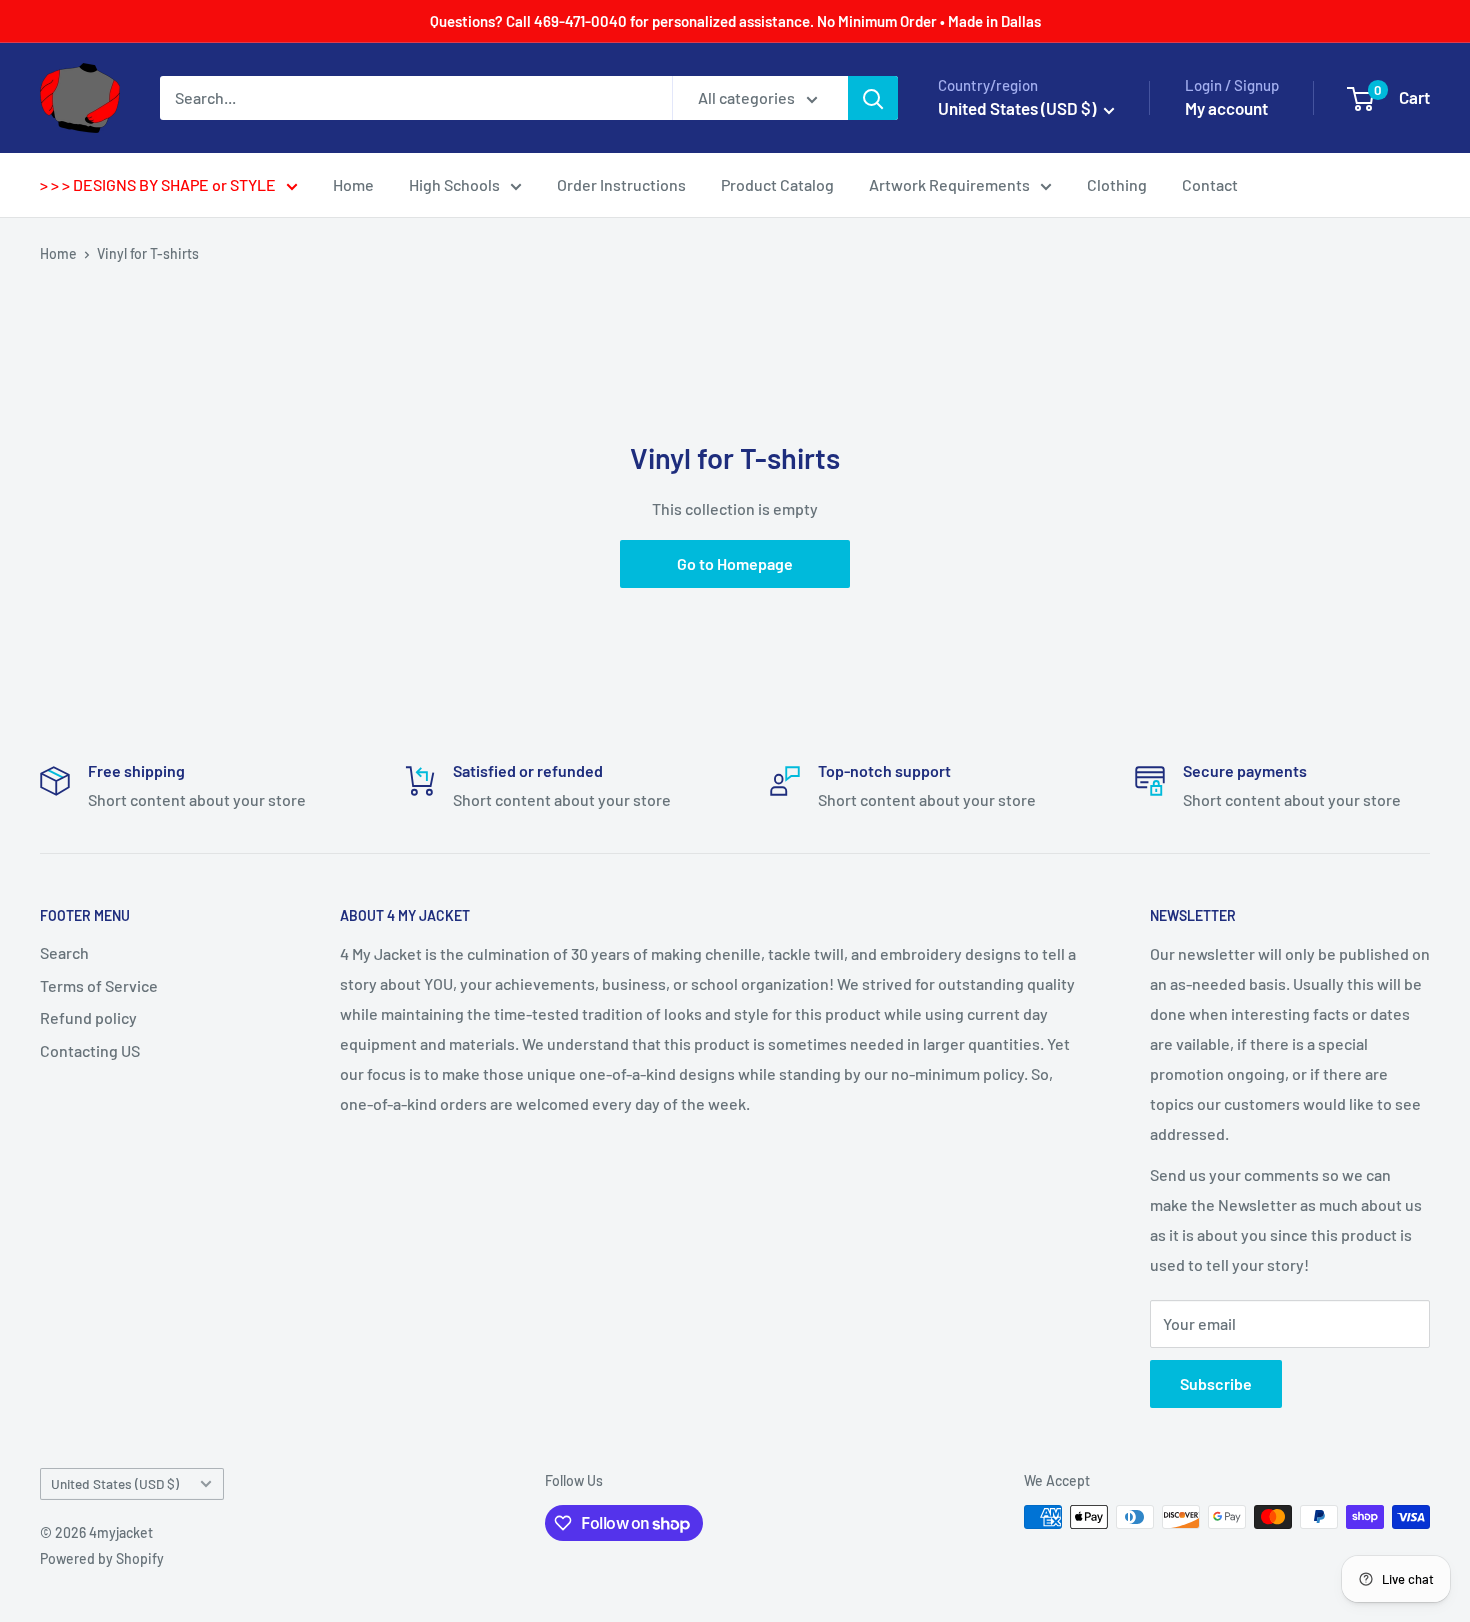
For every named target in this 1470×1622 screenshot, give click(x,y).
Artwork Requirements (949, 184)
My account (1226, 108)
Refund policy (88, 1017)
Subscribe (1216, 1383)
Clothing (1117, 184)
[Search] (873, 98)
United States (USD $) (115, 1483)
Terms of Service (99, 985)
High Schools (454, 184)
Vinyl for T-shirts (148, 253)
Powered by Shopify (102, 1558)
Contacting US (90, 1050)
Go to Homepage (735, 563)
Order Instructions (621, 184)
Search (64, 952)
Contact (1210, 184)
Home (353, 184)
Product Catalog (777, 184)
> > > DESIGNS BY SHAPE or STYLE (158, 184)
